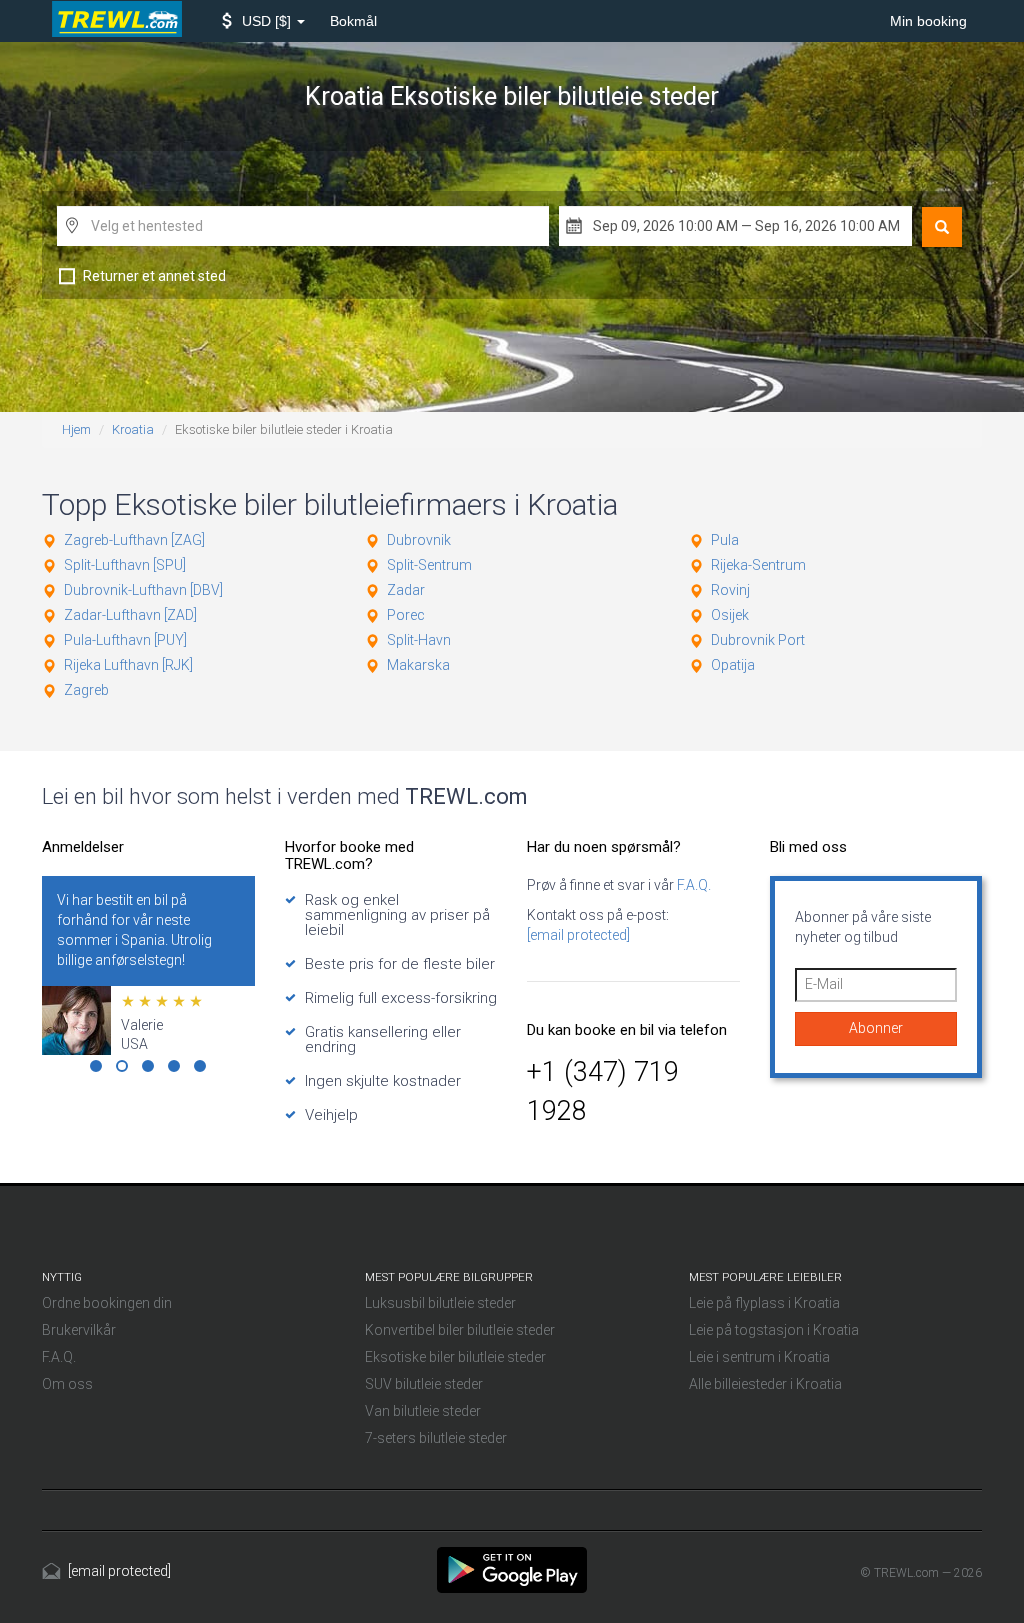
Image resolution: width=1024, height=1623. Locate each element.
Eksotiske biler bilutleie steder (455, 1357)
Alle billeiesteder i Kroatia (765, 1384)
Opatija (733, 665)
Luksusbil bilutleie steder (440, 1303)
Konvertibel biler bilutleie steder (460, 1330)
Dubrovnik (419, 540)
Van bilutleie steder (423, 1411)
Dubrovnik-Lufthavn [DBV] (143, 590)
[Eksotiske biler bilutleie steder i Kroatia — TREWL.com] (512, 1569)
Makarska (418, 665)
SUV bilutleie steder (424, 1384)
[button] (263, 21)
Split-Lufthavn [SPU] (125, 565)
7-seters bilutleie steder (436, 1438)
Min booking (928, 21)
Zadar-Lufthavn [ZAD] (130, 615)
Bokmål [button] (353, 21)
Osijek (730, 615)
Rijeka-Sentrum (758, 565)
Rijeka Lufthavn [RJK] (128, 665)
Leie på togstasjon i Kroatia (774, 1330)
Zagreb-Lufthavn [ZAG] (134, 540)
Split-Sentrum (429, 565)
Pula (725, 540)
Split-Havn (419, 640)
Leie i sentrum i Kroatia (759, 1357)
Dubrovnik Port (758, 640)
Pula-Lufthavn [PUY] (125, 640)
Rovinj (730, 590)
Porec (406, 615)
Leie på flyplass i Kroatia (764, 1303)
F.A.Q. (692, 885)
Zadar (406, 590)
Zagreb (86, 690)
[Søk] (942, 227)
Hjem (76, 429)
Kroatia (133, 429)
